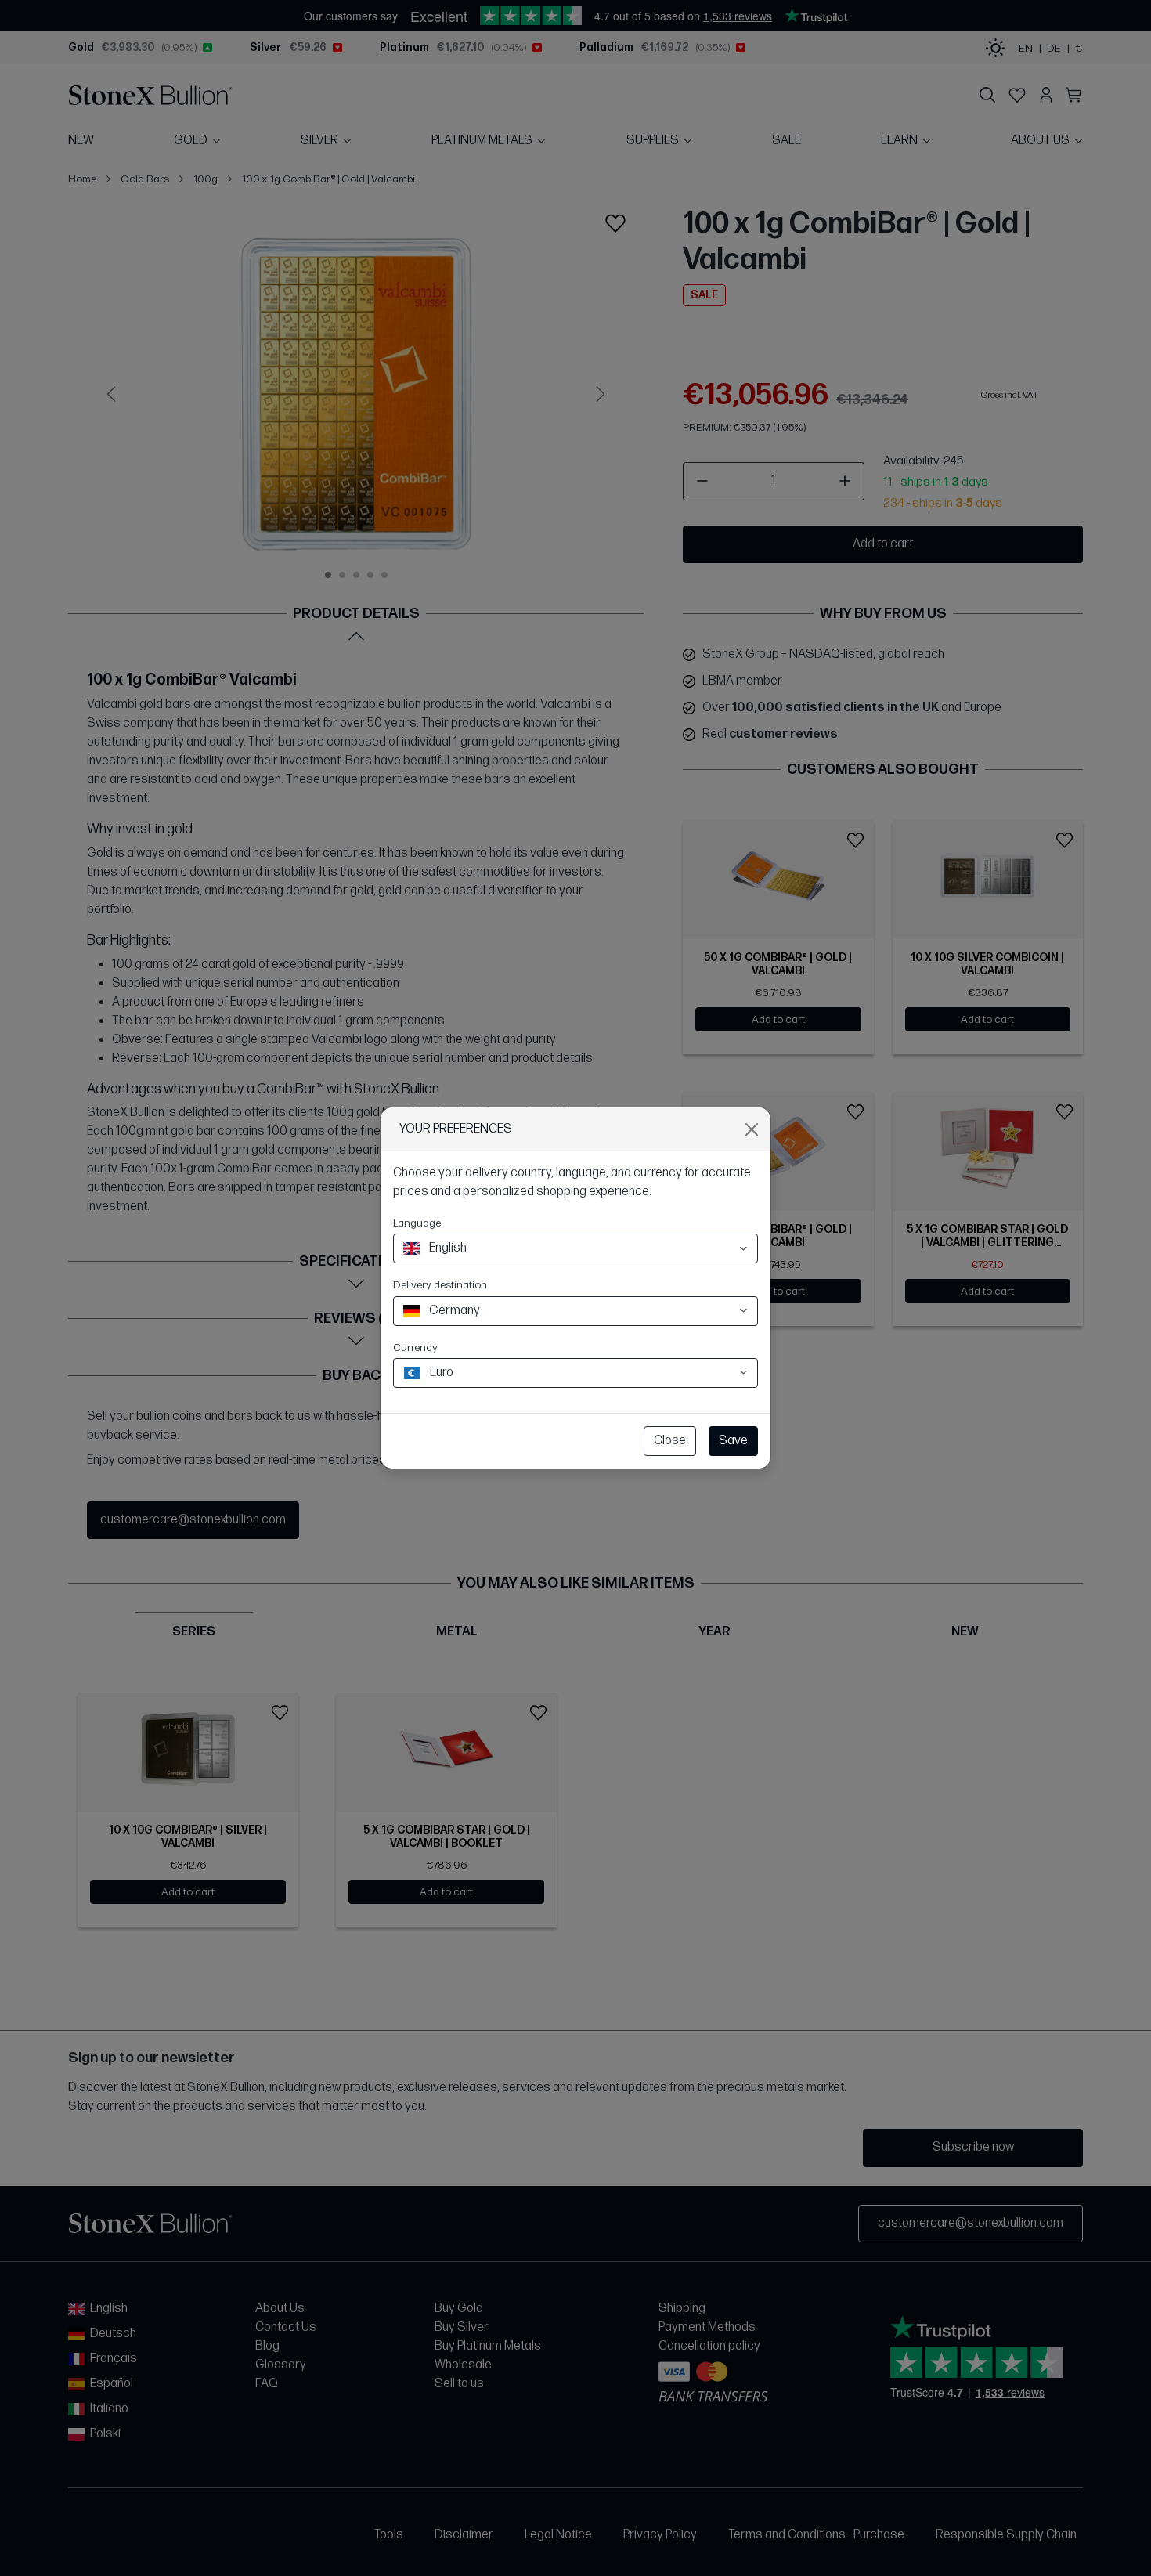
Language (417, 1223)
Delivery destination (440, 1285)
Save (733, 1441)
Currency (415, 1348)
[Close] (752, 1129)
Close (670, 1441)
